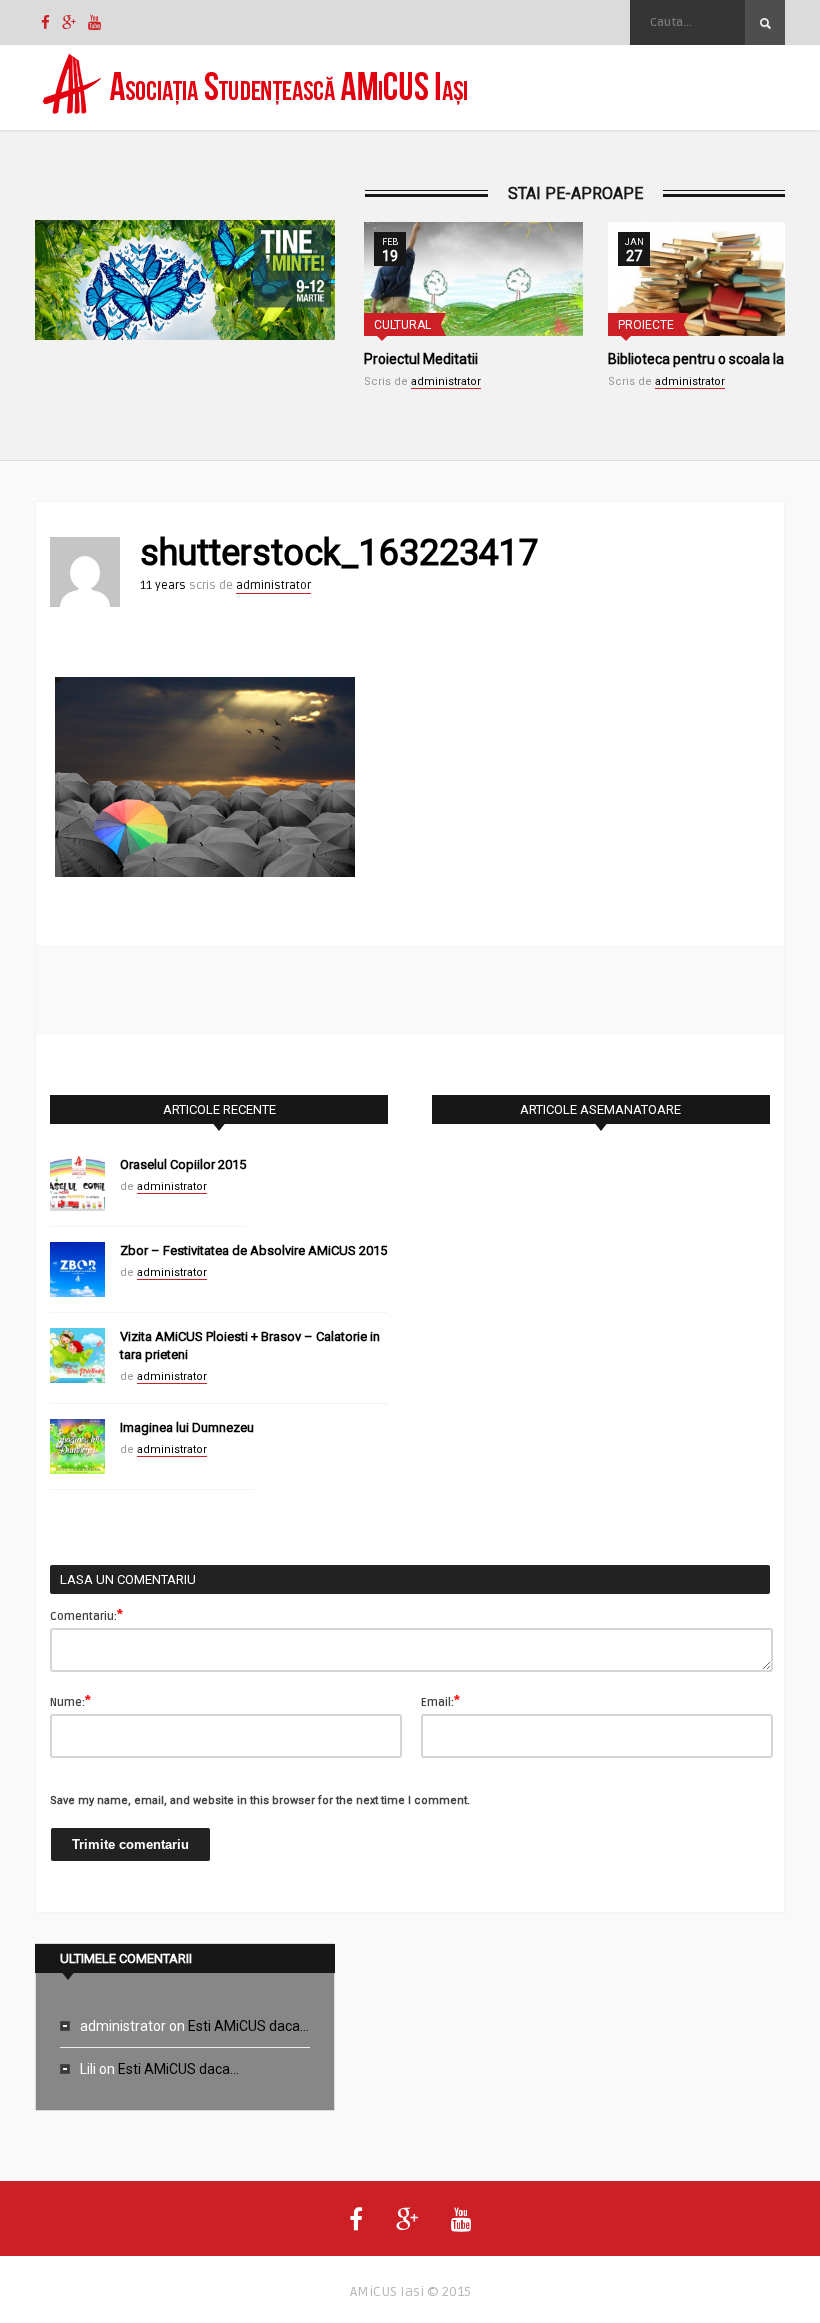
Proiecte (646, 325)
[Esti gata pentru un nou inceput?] (185, 283)
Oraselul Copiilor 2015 (183, 1164)
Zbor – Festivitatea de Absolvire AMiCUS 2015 (253, 1250)
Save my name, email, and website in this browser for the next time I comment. (260, 1800)
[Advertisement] (410, 990)
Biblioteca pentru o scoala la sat (707, 359)
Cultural (402, 325)
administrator (446, 381)
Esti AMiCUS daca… (248, 2026)
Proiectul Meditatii (421, 359)
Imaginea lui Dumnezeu (187, 1427)
